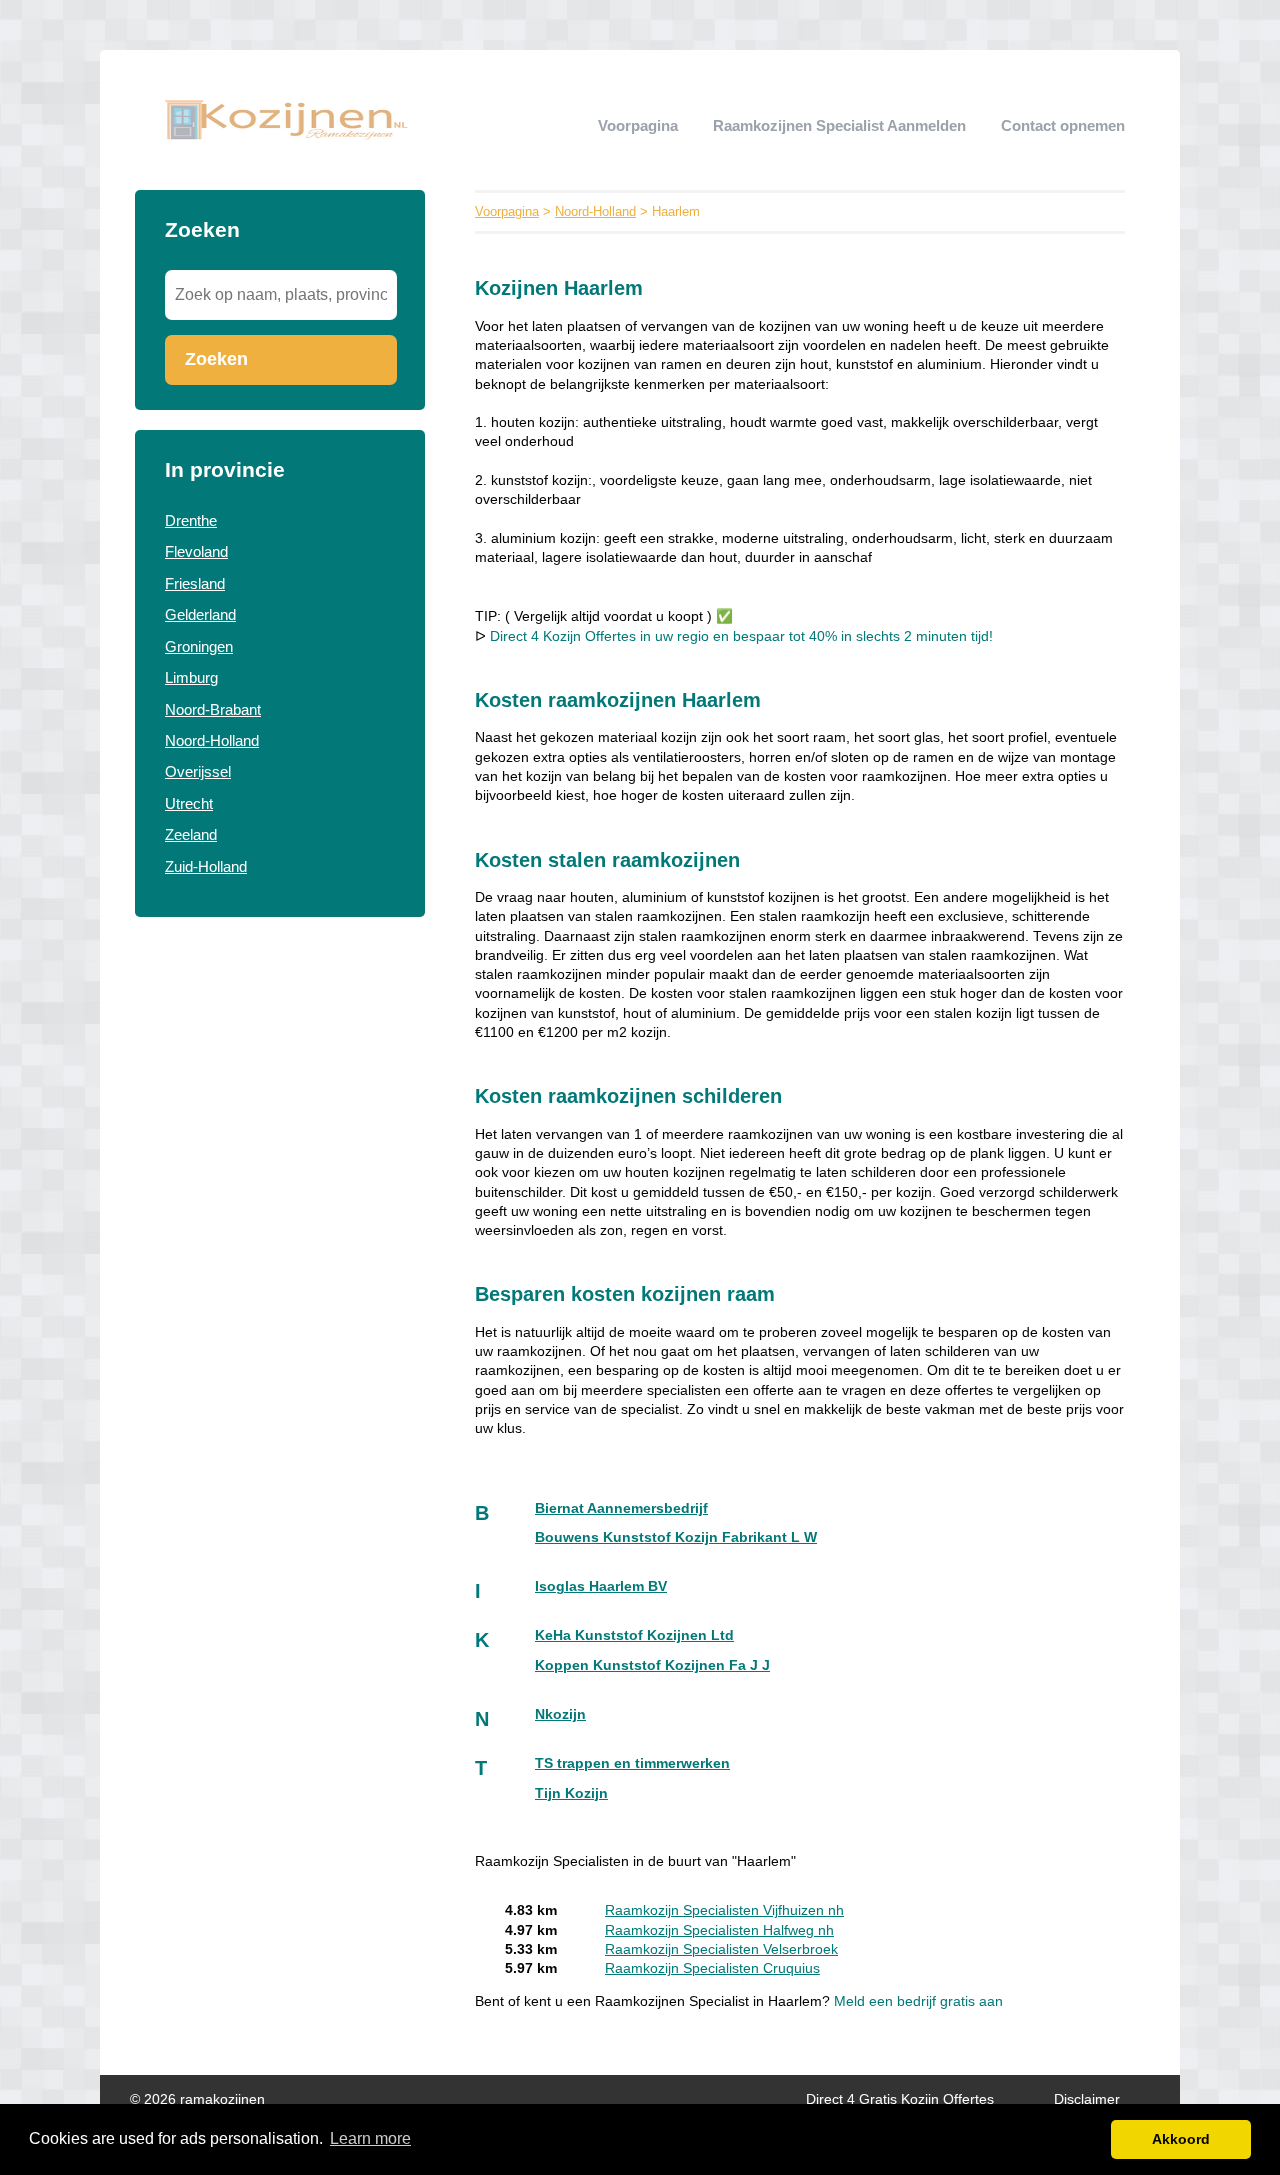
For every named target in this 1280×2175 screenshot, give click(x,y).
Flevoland (196, 551)
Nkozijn (560, 1714)
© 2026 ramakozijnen (197, 2099)
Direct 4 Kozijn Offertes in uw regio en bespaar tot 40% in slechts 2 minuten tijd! (741, 636)
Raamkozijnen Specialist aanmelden (839, 125)
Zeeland (191, 834)
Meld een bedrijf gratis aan (918, 2001)
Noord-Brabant (213, 709)
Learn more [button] (370, 2138)
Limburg (191, 677)
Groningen (199, 646)
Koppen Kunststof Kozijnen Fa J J (652, 1665)
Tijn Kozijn (571, 1793)
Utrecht (189, 803)
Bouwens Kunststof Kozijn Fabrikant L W (676, 1537)
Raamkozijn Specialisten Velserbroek (721, 1949)
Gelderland (200, 614)
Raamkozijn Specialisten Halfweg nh (719, 1930)
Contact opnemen (1063, 125)
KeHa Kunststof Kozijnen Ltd (634, 1635)
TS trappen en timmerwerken (632, 1763)
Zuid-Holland (206, 866)
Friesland (195, 583)
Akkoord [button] (1181, 2139)
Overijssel (198, 771)
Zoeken (216, 359)
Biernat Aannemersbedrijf (621, 1508)
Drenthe (191, 520)
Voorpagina (638, 125)
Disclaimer (1087, 2099)
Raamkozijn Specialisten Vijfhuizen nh (724, 1910)
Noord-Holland (212, 740)
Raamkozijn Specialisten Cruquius (712, 1968)
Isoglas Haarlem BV (601, 1586)
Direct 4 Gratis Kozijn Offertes (900, 2099)
